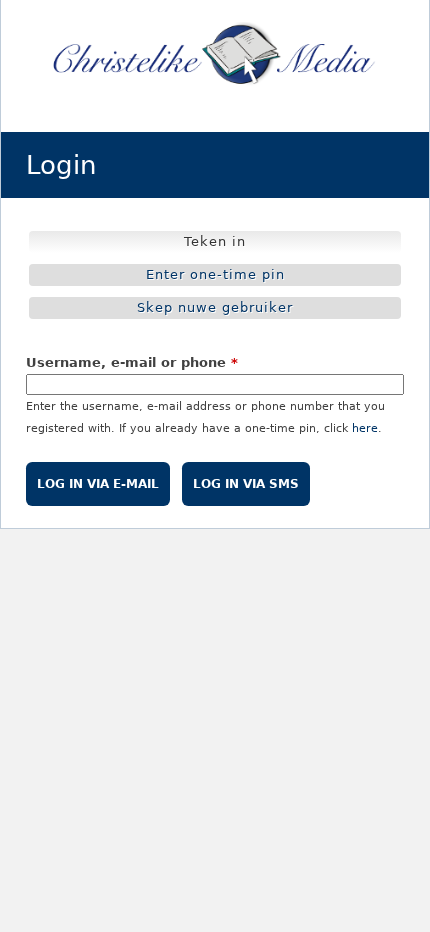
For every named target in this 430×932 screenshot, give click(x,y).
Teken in (219, 243)
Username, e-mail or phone (132, 362)
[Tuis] (215, 55)
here (365, 428)
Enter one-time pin (215, 274)
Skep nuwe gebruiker (215, 307)
